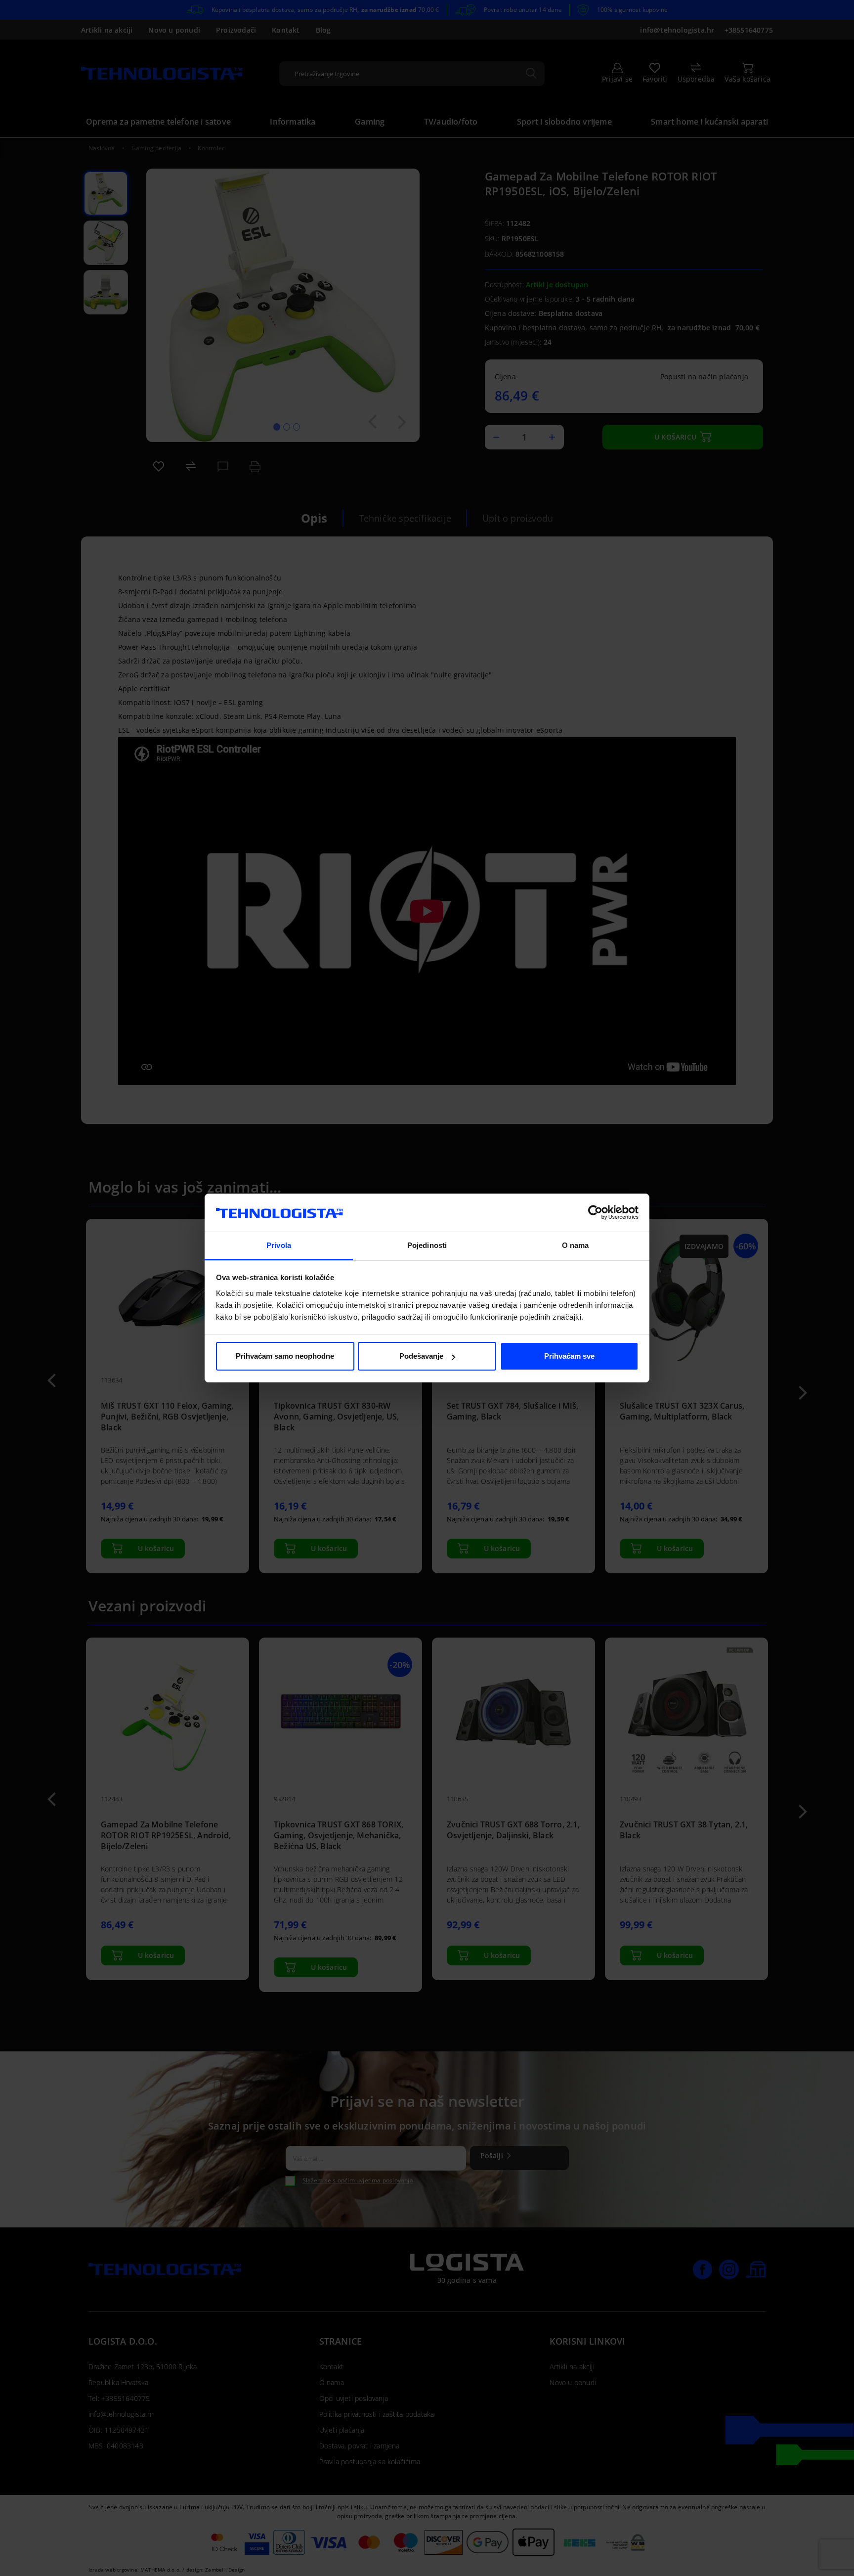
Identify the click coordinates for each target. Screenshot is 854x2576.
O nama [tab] (576, 1245)
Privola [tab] (279, 1245)
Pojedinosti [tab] (427, 1245)
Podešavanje (421, 1356)
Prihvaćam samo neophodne (285, 1356)
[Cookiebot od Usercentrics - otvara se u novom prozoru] (595, 1213)
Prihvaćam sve (569, 1356)
